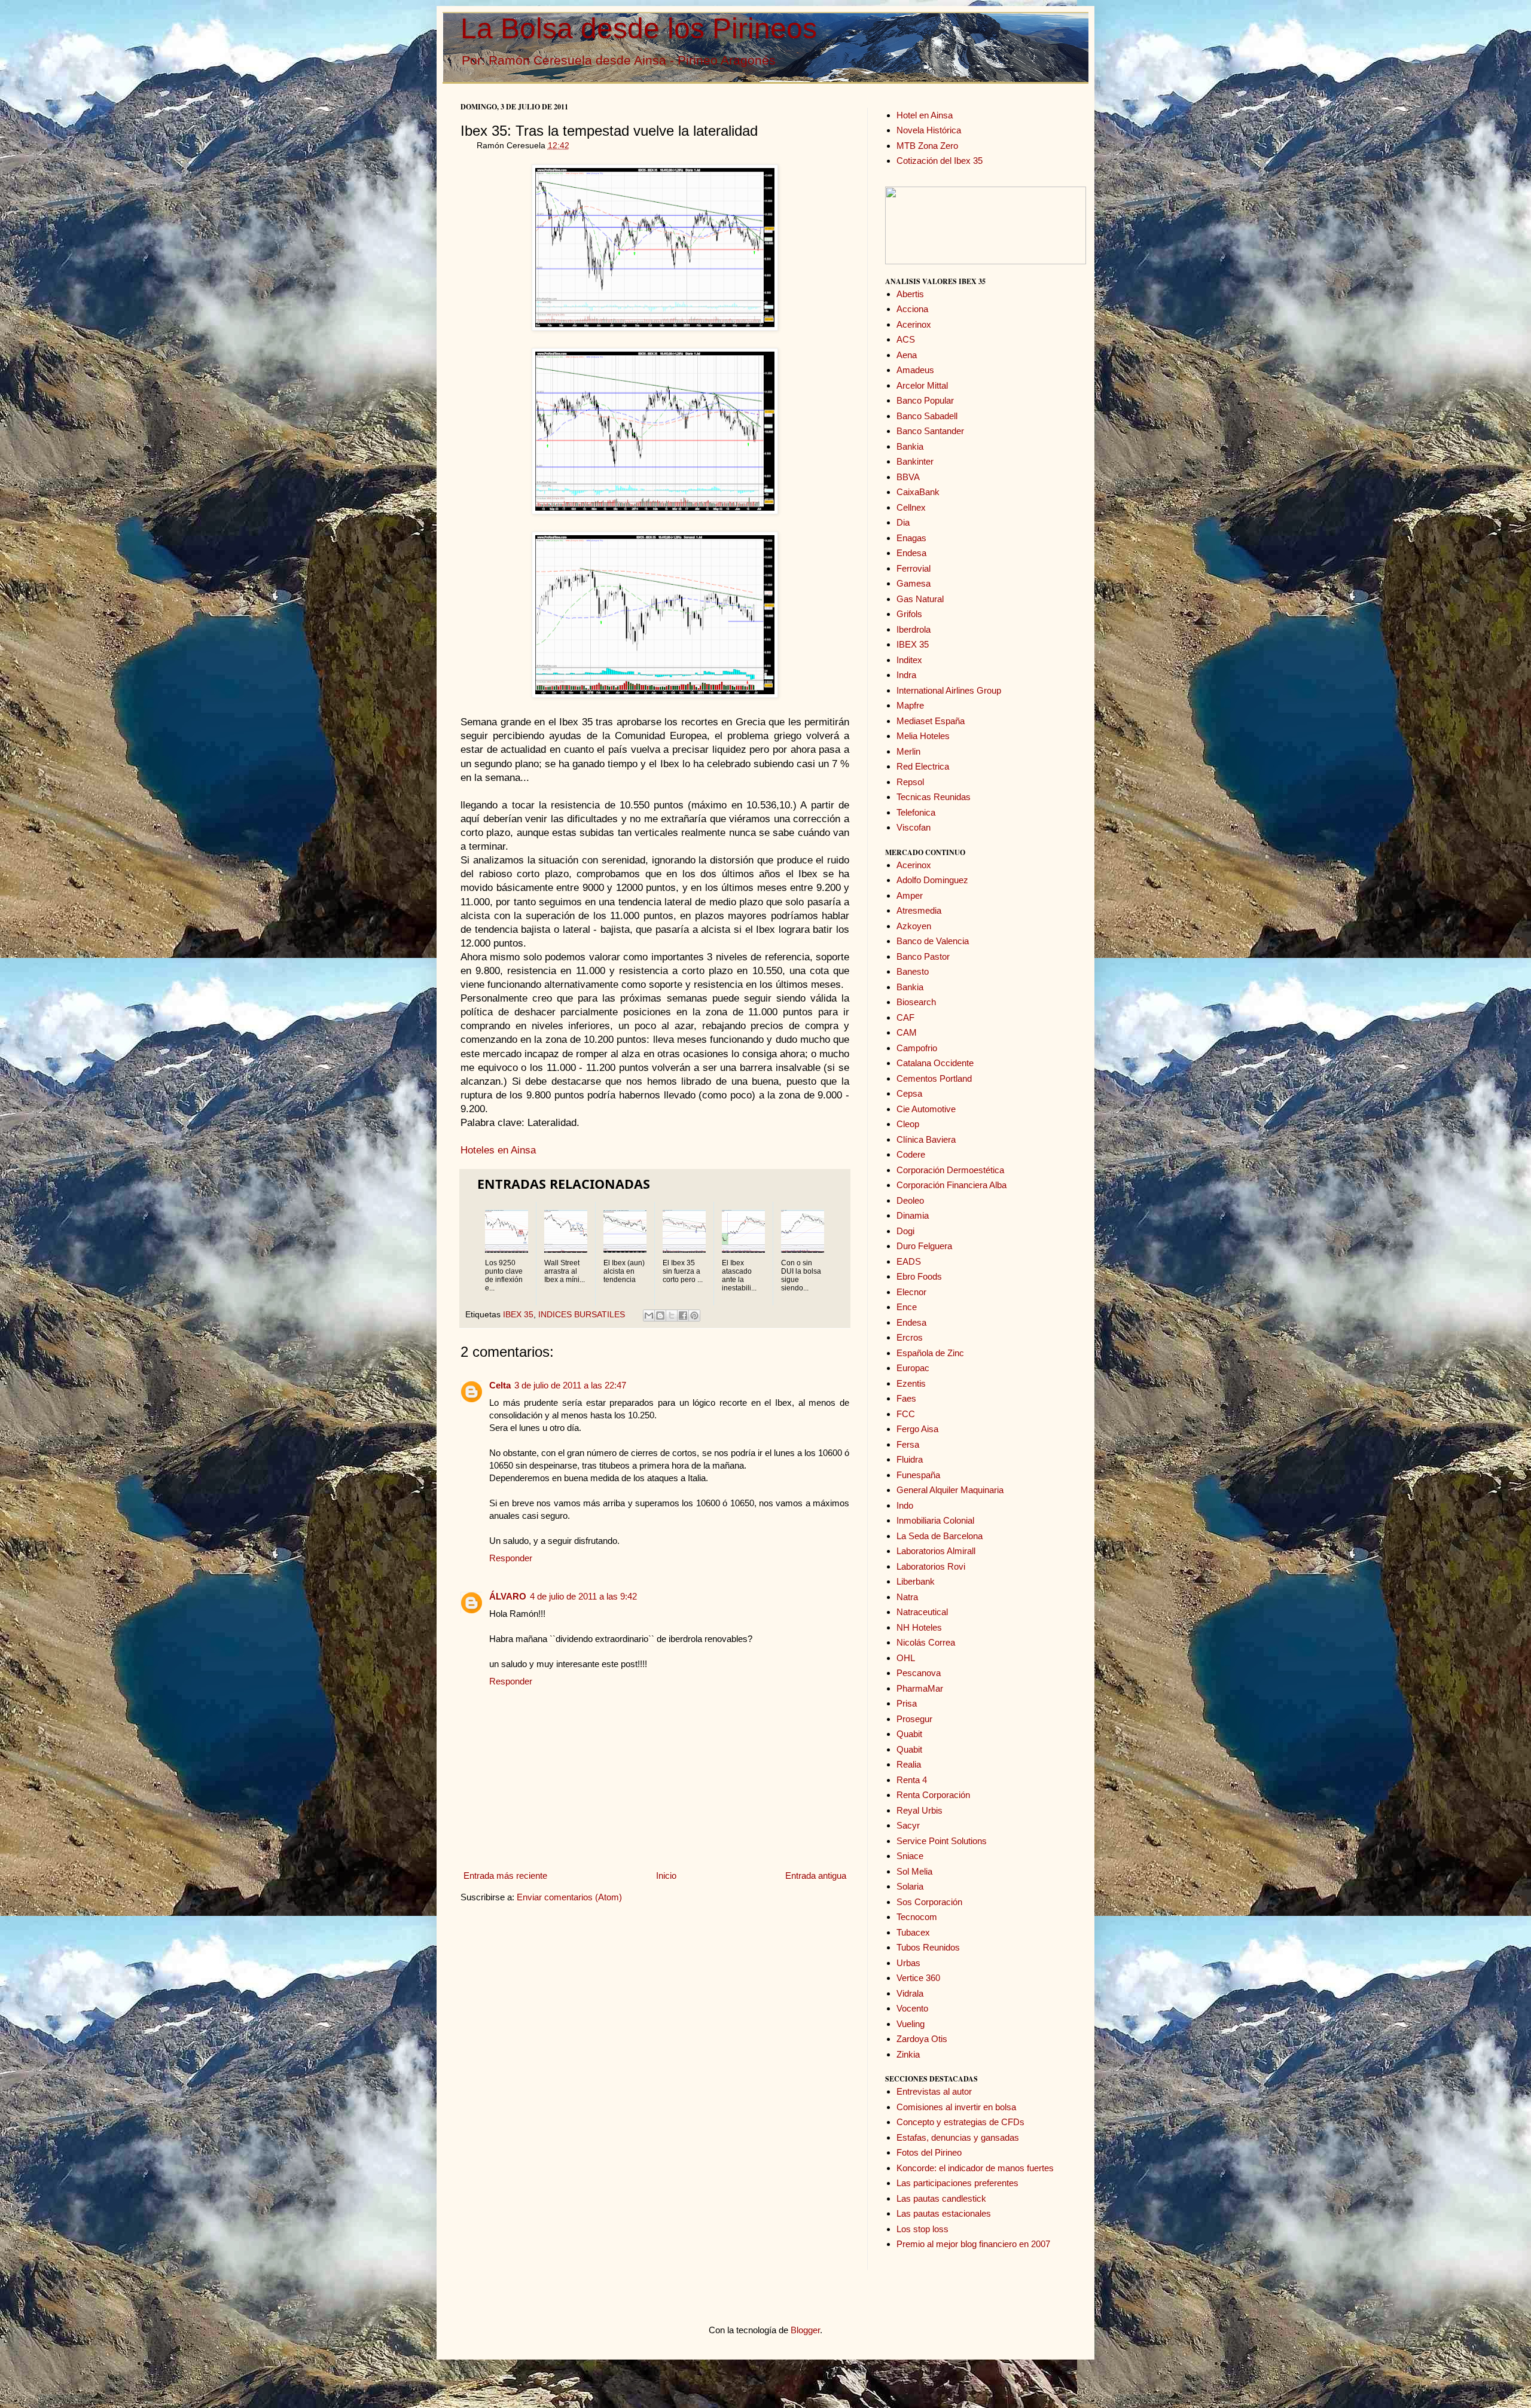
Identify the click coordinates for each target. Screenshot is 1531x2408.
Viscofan (914, 827)
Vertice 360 (918, 1978)
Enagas (911, 538)
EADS (909, 1261)
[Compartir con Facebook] (683, 1316)
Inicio (666, 1876)
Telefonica (916, 812)
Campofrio (917, 1048)
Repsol (910, 782)
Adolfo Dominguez (932, 880)
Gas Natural (920, 599)
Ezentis (911, 1383)
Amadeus (915, 370)
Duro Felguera (924, 1246)
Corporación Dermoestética (950, 1170)
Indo (905, 1505)
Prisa (907, 1703)
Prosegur (914, 1719)
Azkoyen (914, 926)
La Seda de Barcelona (940, 1536)
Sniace (910, 1856)
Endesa (911, 553)
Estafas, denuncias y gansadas (958, 2137)
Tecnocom (917, 1917)
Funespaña (918, 1475)
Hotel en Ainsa (925, 115)
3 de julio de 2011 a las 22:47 (570, 1385)
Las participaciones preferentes (957, 2183)
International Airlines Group (949, 690)
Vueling (911, 2024)
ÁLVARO (508, 1596)
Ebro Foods (919, 1276)
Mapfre (910, 705)
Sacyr (908, 1825)
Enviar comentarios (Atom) (569, 1897)
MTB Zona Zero (927, 146)
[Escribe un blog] (660, 1316)
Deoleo (910, 1200)
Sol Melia (914, 1871)
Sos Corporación (929, 1902)
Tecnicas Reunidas (934, 797)
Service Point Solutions (942, 1841)
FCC (906, 1414)
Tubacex (913, 1932)
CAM (907, 1032)
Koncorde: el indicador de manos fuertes (975, 2168)
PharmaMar (920, 1688)
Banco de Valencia (933, 941)
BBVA (908, 477)
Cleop (908, 1124)
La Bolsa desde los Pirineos (639, 28)
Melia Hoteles (923, 736)
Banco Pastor (923, 956)
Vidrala (910, 1993)
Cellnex (911, 507)
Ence (907, 1307)
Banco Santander (930, 431)
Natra (907, 1597)
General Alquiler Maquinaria (950, 1490)
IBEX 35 (518, 1315)
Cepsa (909, 1093)
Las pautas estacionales (944, 2213)
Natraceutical (922, 1612)
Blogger (805, 2330)
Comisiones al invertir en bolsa (956, 2107)
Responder (511, 1558)
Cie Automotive (926, 1109)
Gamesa (914, 583)
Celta (500, 1385)
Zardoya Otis (922, 2039)
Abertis (910, 294)
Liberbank (916, 1581)
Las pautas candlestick (941, 2198)
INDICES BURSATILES (582, 1315)
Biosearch (916, 1002)
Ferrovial (914, 568)
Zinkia (908, 2054)
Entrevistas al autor (934, 2091)
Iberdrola (914, 629)
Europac (913, 1368)
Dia (903, 522)
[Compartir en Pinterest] (694, 1316)
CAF (905, 1017)
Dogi (905, 1231)
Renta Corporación (933, 1795)
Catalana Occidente (935, 1063)
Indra (906, 675)
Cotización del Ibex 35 (940, 161)
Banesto (913, 971)
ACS (906, 339)
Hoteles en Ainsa (498, 1150)
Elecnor (911, 1292)
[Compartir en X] (672, 1316)
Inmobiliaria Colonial (935, 1520)
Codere (911, 1154)
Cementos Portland (934, 1078)
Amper (910, 895)
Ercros (910, 1337)
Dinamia (913, 1215)
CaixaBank (918, 492)
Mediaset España (931, 721)
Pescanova (919, 1673)
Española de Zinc (930, 1353)
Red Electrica (923, 766)
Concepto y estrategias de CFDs (960, 2122)
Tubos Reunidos (928, 1947)
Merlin (908, 751)
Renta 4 (912, 1780)
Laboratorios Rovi (931, 1566)
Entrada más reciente (505, 1876)
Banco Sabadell (927, 416)
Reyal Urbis (919, 1810)
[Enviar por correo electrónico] (649, 1316)
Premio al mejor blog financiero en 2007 (973, 2244)
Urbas (908, 1963)
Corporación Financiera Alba (951, 1185)
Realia (909, 1764)
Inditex (909, 660)
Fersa (908, 1444)
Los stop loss (922, 2229)
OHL (906, 1658)
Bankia (910, 446)
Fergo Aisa (917, 1429)
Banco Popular (925, 400)
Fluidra (910, 1459)
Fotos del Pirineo (929, 2152)
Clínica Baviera (926, 1139)
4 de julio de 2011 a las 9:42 (583, 1596)
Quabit (909, 1734)
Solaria (910, 1886)
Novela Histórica (929, 130)
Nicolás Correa (926, 1642)
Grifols (909, 614)
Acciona (912, 309)
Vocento (912, 2008)
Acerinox (914, 324)
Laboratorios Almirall (936, 1551)
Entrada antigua (816, 1876)
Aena (907, 355)
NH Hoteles (919, 1627)
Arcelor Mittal (922, 385)
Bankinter (915, 461)
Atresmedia (919, 910)
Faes (906, 1398)
